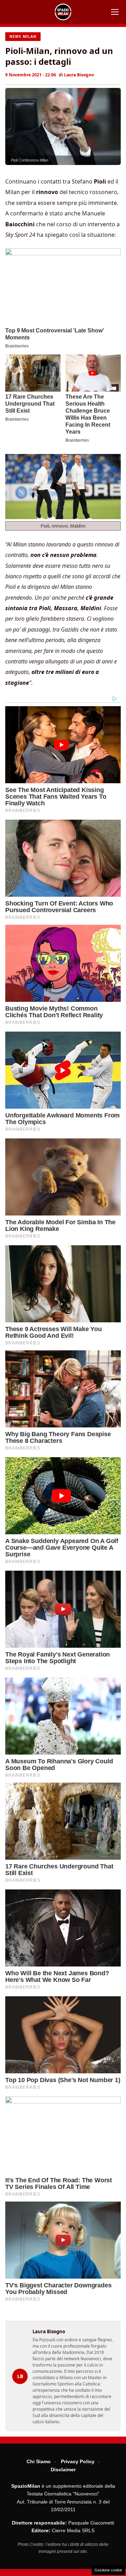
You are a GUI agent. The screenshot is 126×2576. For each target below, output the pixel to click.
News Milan (23, 36)
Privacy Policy (78, 2461)
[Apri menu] (115, 12)
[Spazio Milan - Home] (63, 12)
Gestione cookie (108, 2570)
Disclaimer (63, 2470)
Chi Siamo (39, 2461)
